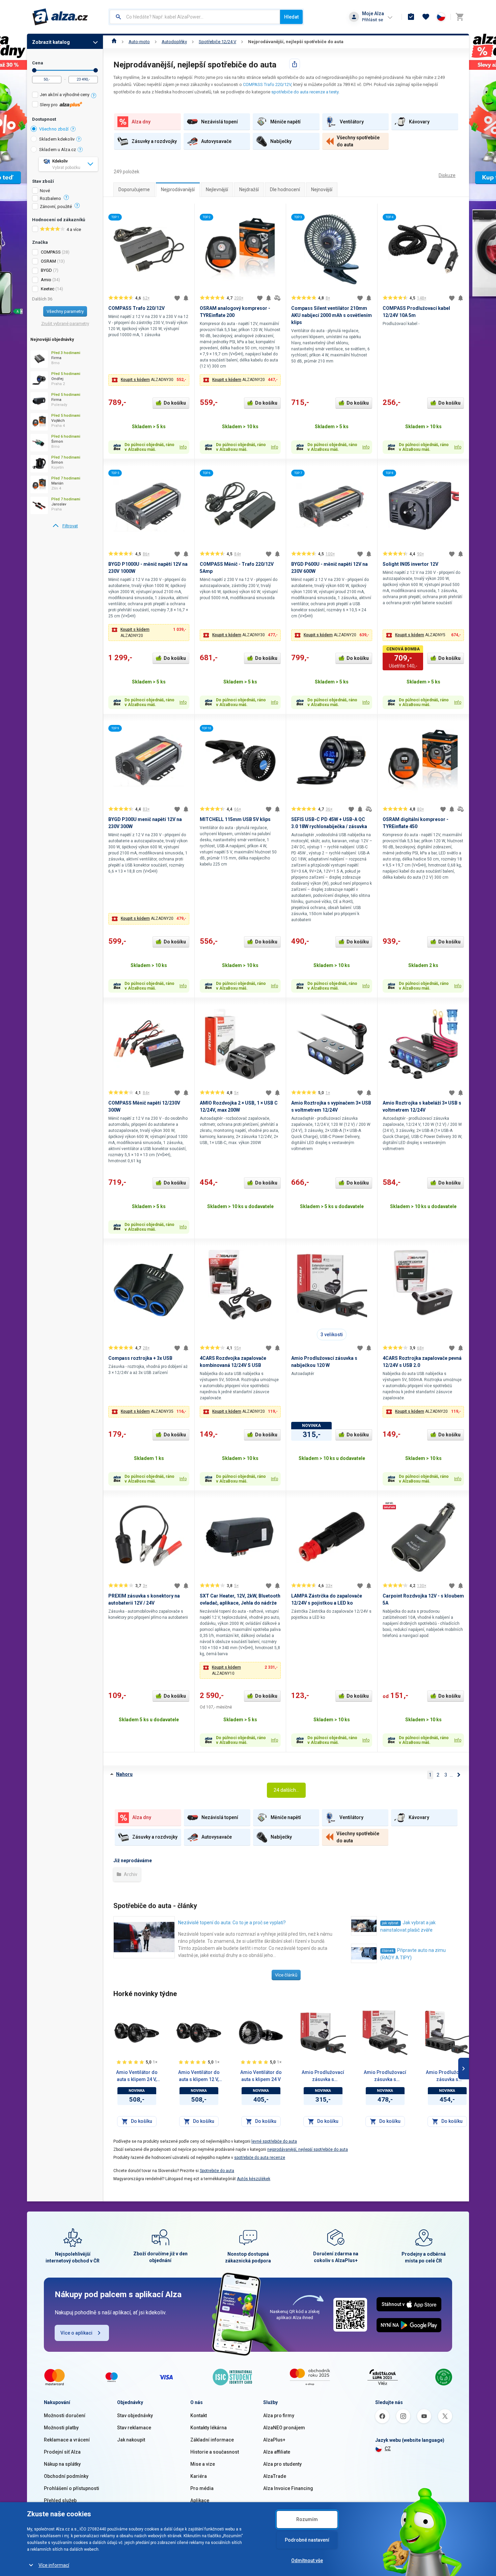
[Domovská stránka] (114, 42)
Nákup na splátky (62, 2464)
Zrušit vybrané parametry (65, 324)
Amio (46, 280)
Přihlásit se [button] (373, 20)
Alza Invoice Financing (288, 2488)
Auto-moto (139, 42)
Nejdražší (249, 189)
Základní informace (212, 2440)
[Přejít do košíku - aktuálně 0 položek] (460, 17)
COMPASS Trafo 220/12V (267, 84)
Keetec (48, 289)
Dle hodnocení (285, 189)
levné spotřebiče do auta (274, 2141)
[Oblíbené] (426, 17)
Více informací (54, 2565)
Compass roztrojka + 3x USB (140, 1358)
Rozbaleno (50, 199)
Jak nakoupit (131, 2440)
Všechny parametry (65, 311)
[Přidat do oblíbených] (177, 298)
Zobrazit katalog (51, 42)
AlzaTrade (275, 2476)
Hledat (291, 17)
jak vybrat (391, 1923)
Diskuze (447, 175)
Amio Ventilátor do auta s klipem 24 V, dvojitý (137, 2076)
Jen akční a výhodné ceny (65, 95)
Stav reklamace (134, 2428)
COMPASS (51, 252)
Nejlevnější (217, 189)
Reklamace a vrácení (67, 2440)
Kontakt (199, 2416)
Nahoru (124, 1774)
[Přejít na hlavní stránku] (60, 17)
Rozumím (307, 2519)
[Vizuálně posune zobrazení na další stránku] (464, 2069)
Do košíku (175, 403)
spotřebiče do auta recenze (260, 2158)
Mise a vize (203, 2464)
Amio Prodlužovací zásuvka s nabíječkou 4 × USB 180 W (385, 2076)
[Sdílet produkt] (295, 64)
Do (96, 70)
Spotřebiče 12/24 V (217, 42)
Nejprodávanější (178, 189)
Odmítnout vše (307, 2560)
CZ (388, 2449)
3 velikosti (332, 1335)
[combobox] (195, 17)
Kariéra (199, 2476)
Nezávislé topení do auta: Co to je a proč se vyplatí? (232, 1923)
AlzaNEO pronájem (284, 2428)
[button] (149, 380)
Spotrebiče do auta (217, 2171)
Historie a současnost (215, 2452)
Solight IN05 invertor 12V (410, 564)
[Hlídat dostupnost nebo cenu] (186, 298)
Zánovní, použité (56, 207)
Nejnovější (322, 189)
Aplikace (200, 2500)
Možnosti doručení (65, 2416)
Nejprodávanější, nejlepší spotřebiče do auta (296, 42)
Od (34, 70)
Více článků (286, 1975)
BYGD (46, 270)
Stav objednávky (135, 2416)
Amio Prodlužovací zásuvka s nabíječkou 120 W (323, 2076)
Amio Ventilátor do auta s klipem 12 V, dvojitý (199, 2076)
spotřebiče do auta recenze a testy (305, 92)
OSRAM (48, 261)
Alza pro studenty (282, 2464)
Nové (45, 191)
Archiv (130, 1874)
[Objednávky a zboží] (411, 17)
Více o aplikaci (76, 2333)
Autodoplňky (174, 42)
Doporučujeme (134, 189)
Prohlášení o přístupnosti (72, 2488)
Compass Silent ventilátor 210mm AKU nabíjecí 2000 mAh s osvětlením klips (332, 315)
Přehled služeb (60, 2500)
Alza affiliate (277, 2452)
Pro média (202, 2488)
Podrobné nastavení (307, 2540)
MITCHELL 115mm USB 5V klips (235, 819)
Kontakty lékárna (209, 2428)
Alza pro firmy (279, 2416)
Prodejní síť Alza (62, 2452)
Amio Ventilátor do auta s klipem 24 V (261, 2076)
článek (388, 1951)
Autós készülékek (254, 2179)
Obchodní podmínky (66, 2476)
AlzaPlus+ (274, 2440)
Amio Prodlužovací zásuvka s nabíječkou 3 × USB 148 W (447, 2076)
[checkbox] (65, 96)
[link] (65, 526)
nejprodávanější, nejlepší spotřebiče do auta (308, 2149)
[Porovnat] (277, 298)
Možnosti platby (61, 2428)
